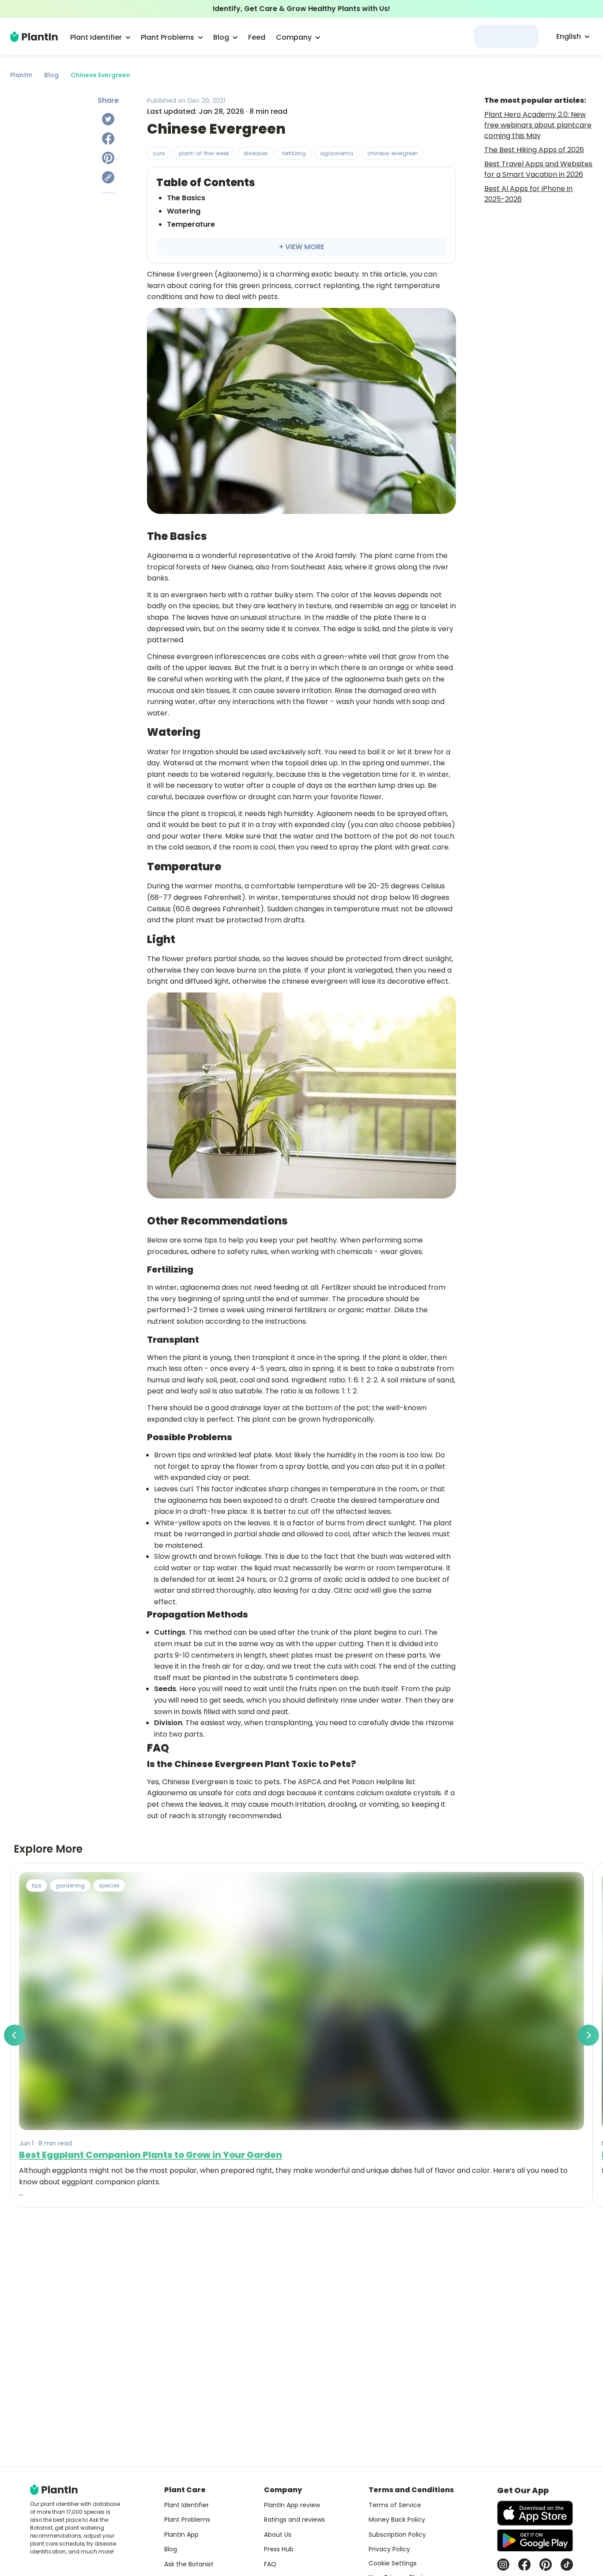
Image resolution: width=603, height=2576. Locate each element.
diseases (256, 153)
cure (159, 153)
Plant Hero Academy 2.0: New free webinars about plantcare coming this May (538, 125)
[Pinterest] (108, 158)
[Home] (34, 37)
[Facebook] (108, 139)
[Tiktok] (567, 2565)
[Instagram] (503, 2565)
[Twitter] (108, 119)
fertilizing (294, 153)
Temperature (191, 224)
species (109, 1885)
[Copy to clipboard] (108, 177)
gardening (70, 1885)
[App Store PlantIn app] (535, 2513)
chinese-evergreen (393, 153)
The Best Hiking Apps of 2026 (534, 150)
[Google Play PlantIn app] (535, 2540)
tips (37, 1885)
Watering (184, 211)
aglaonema (337, 153)
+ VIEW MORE (301, 247)
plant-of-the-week (204, 153)
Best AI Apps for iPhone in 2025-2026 (528, 194)
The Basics (186, 198)
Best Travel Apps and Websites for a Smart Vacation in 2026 (538, 169)
